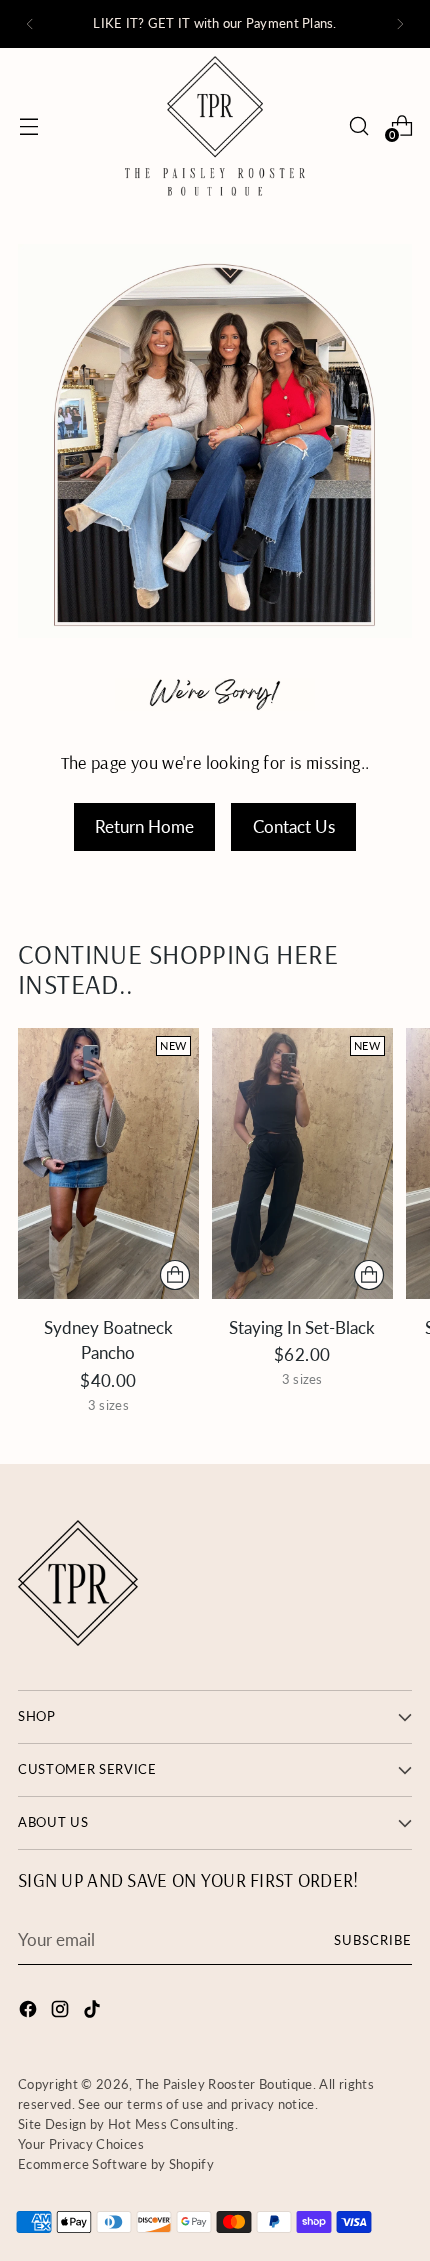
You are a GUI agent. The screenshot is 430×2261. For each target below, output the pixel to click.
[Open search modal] (358, 125)
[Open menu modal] (28, 125)
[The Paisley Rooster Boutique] (215, 126)
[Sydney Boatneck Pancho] (108, 1163)
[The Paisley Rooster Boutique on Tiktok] (94, 2012)
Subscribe (373, 1940)
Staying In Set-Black (302, 1327)
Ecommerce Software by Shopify (116, 2164)
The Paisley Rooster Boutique (224, 2084)
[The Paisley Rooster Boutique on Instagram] (62, 2012)
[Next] (400, 24)
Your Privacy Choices (81, 2144)
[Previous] (30, 24)
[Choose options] (175, 1275)
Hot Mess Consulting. (173, 2124)
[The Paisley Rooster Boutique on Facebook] (30, 2012)
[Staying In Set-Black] (302, 1163)
